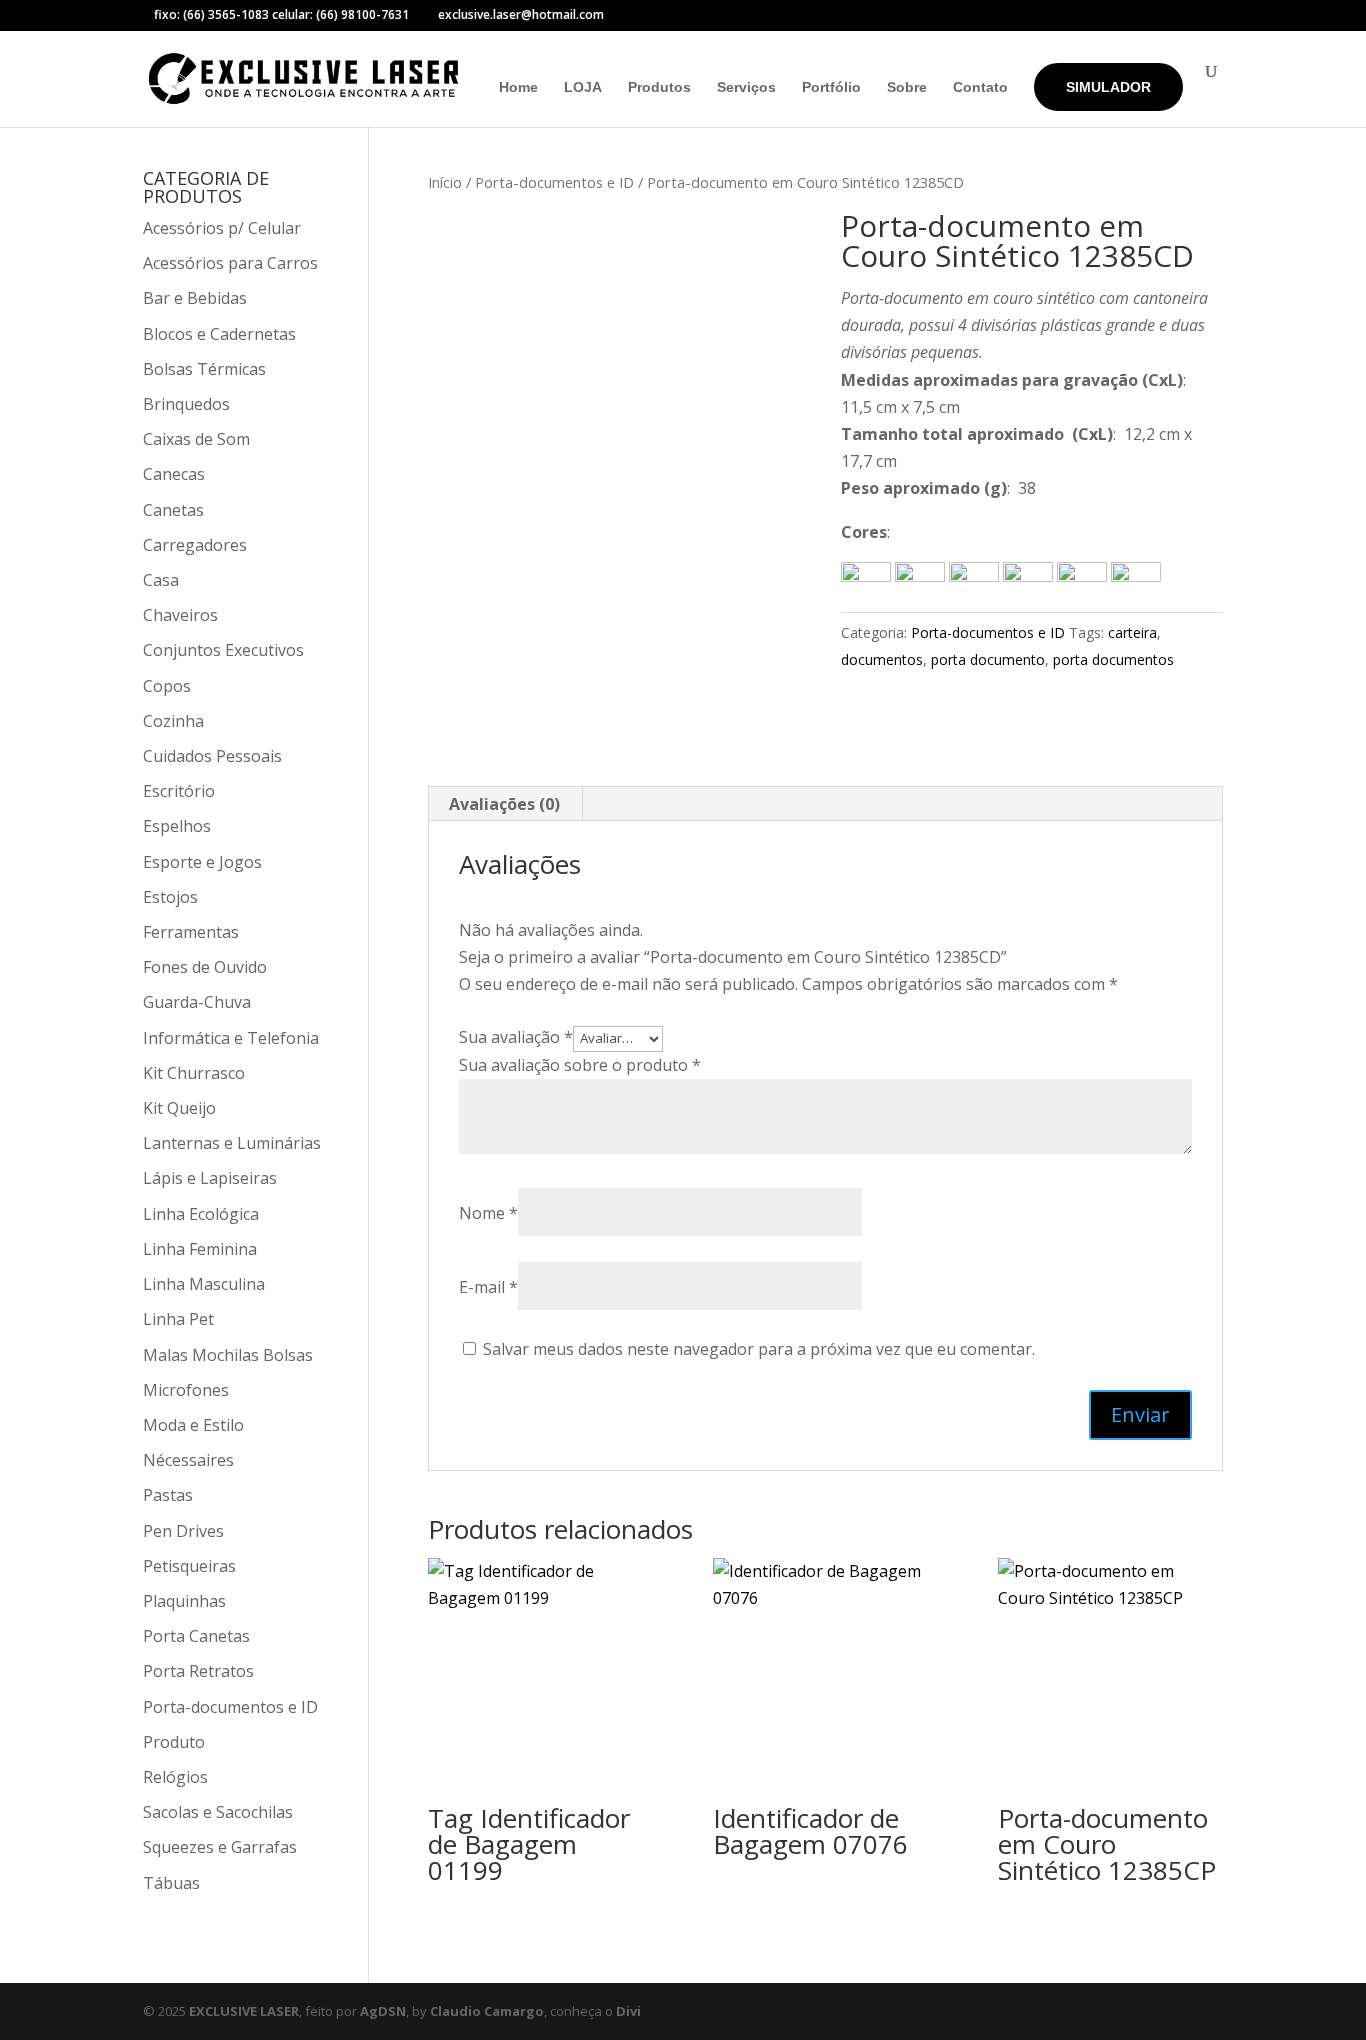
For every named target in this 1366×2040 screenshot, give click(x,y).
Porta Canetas (196, 1636)
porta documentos (1113, 659)
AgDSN (383, 2011)
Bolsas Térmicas (204, 369)
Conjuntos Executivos (223, 650)
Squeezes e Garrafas (220, 1847)
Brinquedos (186, 404)
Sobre (907, 87)
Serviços (746, 87)
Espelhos (177, 826)
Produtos (659, 87)
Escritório (179, 791)
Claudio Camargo (487, 2011)
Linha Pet (178, 1319)
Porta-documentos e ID (554, 182)
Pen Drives (183, 1531)
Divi (628, 2011)
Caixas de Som (196, 439)
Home (518, 87)
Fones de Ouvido (205, 967)
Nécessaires (188, 1460)
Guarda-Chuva (197, 1002)
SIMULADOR (1108, 87)
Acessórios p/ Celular (222, 228)
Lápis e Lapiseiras (210, 1178)
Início (445, 182)
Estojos (170, 897)
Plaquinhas (184, 1601)
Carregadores (195, 545)
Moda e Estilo (193, 1425)
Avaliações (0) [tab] (504, 804)
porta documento (988, 659)
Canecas (174, 474)
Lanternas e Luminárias (232, 1143)
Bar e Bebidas (195, 298)
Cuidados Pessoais (212, 756)
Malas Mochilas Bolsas (228, 1355)
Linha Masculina (204, 1284)
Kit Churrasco (194, 1073)
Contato (980, 87)
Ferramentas (191, 932)
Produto (174, 1742)
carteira (1132, 632)
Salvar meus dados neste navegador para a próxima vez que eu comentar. (759, 1349)
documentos (882, 659)
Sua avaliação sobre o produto (580, 1065)
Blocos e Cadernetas (219, 334)
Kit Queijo (179, 1108)
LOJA (583, 87)
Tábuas (171, 1883)
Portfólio (831, 87)
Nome (488, 1213)
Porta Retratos (198, 1671)
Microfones (186, 1390)
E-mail (488, 1287)
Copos (167, 686)
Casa (161, 580)
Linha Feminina (200, 1249)
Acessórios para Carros (230, 263)
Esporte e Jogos (202, 862)
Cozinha (173, 721)
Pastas (168, 1495)
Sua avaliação (516, 1037)
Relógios (175, 1777)
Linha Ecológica (201, 1214)
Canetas (173, 510)
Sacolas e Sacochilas (218, 1812)
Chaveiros (180, 615)
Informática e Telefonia (231, 1038)
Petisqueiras (189, 1566)
